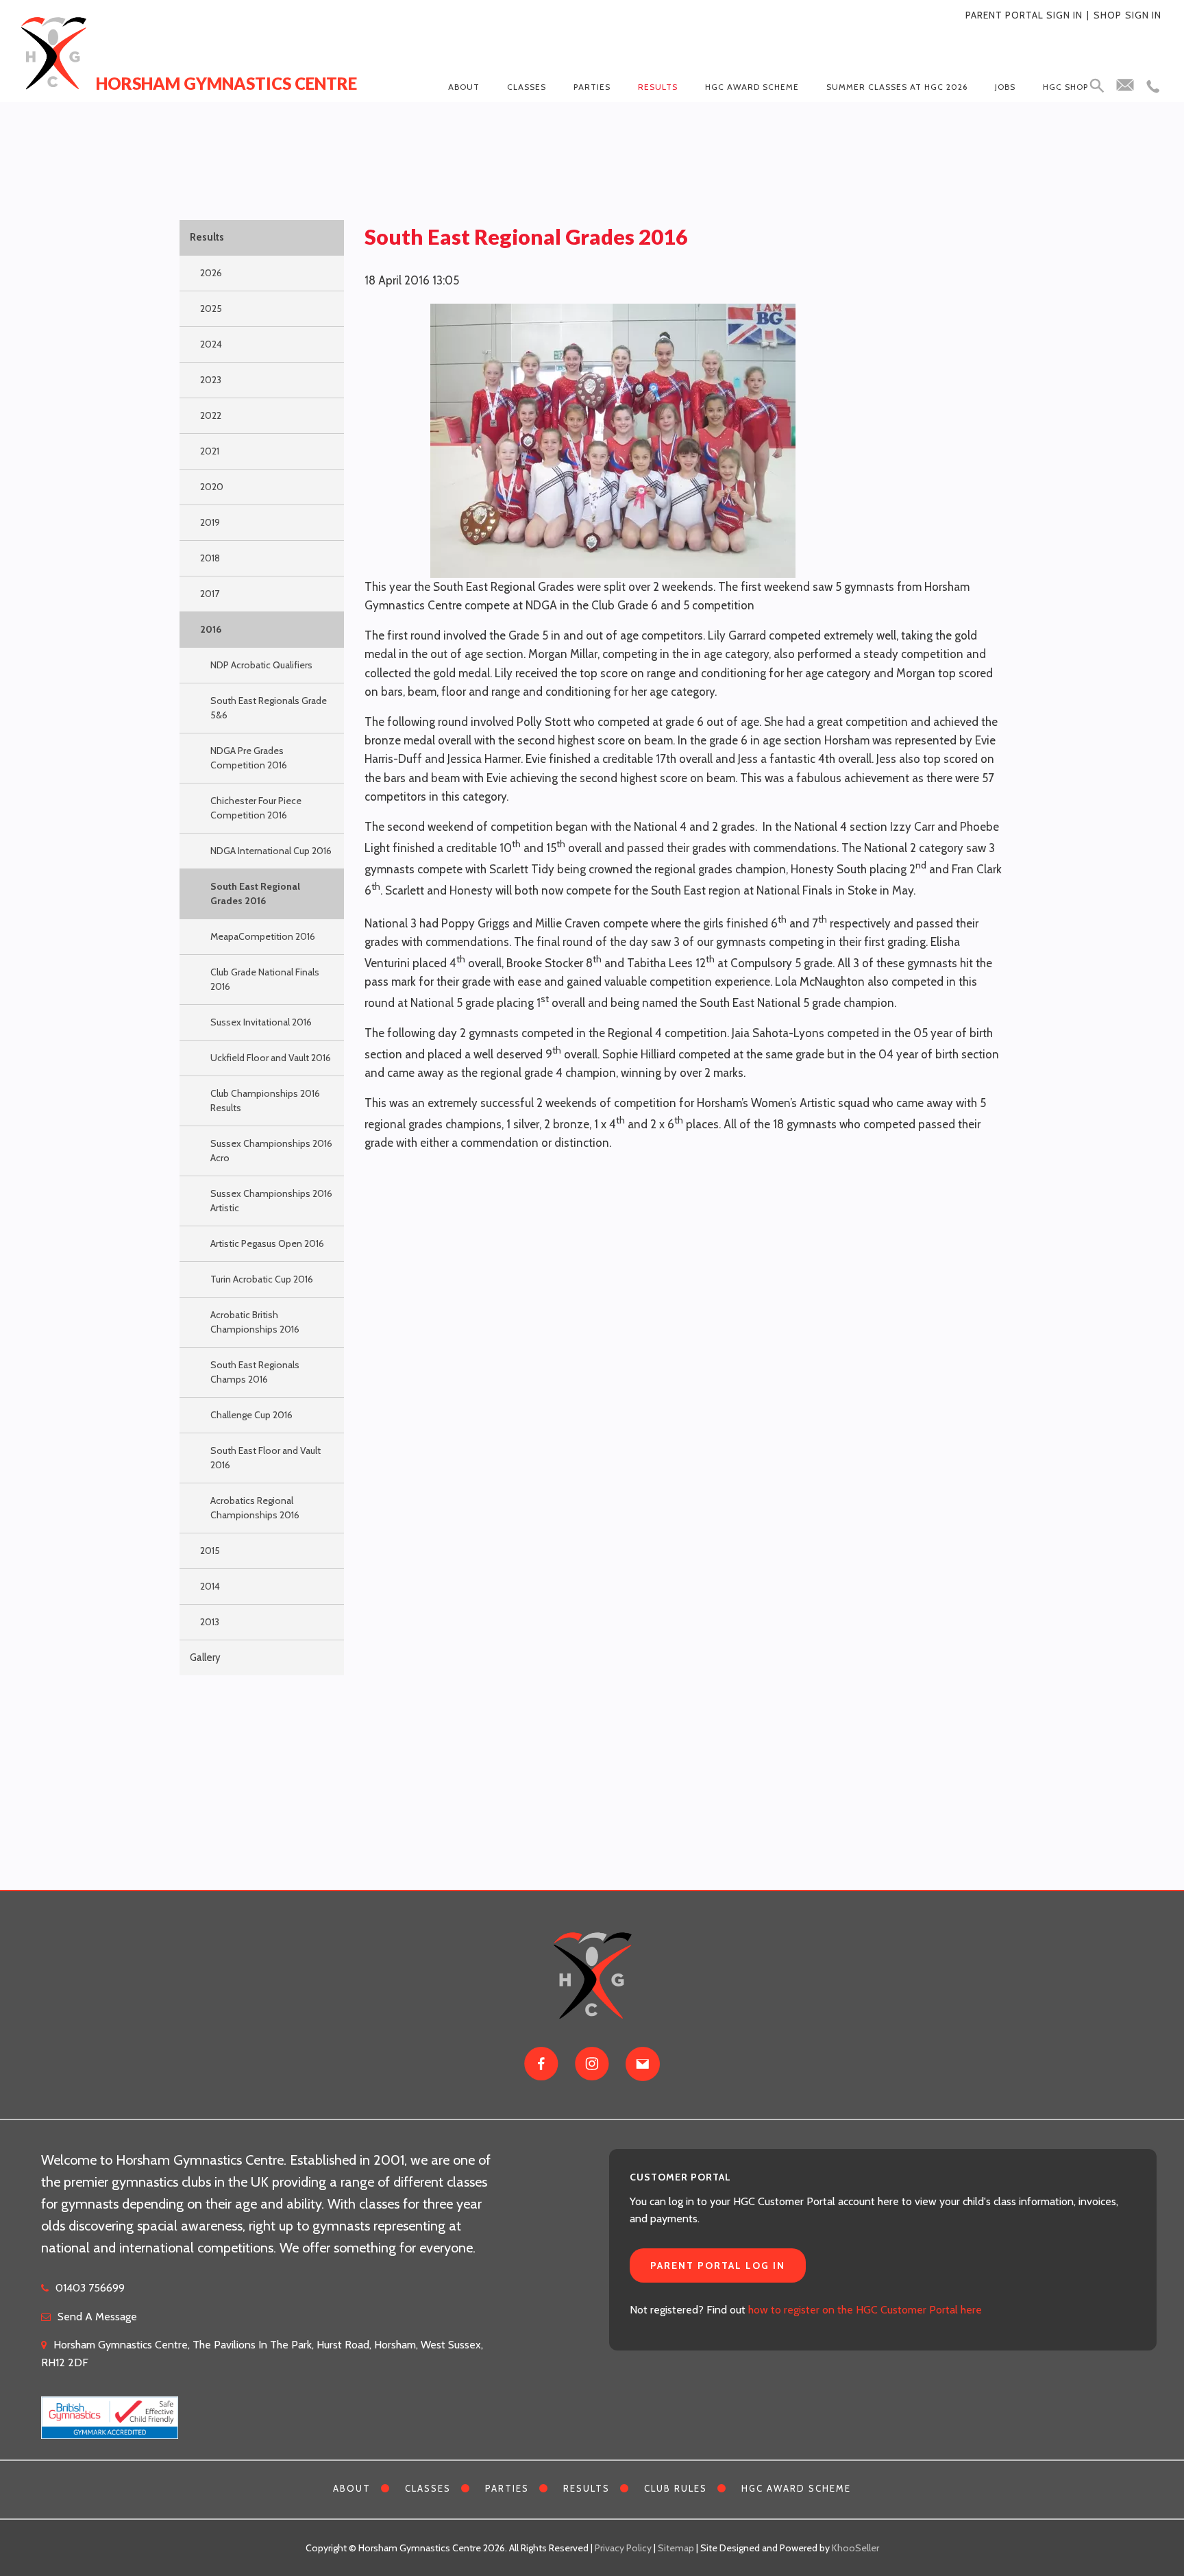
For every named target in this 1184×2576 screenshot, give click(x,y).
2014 (210, 1586)
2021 (210, 451)
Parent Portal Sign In (1024, 15)
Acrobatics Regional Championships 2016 (255, 1508)
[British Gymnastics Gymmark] (110, 2410)
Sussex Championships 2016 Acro (271, 1151)
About (464, 87)
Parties (592, 87)
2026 (211, 273)
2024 (211, 344)
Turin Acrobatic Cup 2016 (262, 1279)
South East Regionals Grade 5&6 (269, 708)
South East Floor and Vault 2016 (266, 1458)
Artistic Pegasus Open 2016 (267, 1243)
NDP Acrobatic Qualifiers (261, 665)
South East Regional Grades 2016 (255, 894)
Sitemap (676, 2548)
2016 (211, 629)
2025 (211, 308)
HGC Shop (1065, 87)
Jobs (1005, 87)
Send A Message (97, 2317)
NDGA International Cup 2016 (271, 851)
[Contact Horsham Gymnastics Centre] (643, 2064)
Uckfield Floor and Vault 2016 (271, 1058)
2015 (210, 1551)
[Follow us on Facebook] (541, 2064)
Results (658, 87)
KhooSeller (855, 2548)
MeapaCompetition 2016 (263, 936)
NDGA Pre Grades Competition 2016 (249, 758)
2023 (211, 380)
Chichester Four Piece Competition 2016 (256, 808)
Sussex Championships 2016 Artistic (271, 1201)
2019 (210, 522)
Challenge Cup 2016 (251, 1415)
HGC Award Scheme (752, 87)
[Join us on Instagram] (592, 2064)
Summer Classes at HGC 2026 (897, 87)
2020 (212, 487)
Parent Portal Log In (718, 2265)
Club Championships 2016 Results (265, 1101)
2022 (211, 415)
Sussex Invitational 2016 (261, 1022)
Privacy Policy (623, 2548)
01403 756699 (90, 2288)
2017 (210, 594)
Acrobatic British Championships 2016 (255, 1322)
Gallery (205, 1657)
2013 (210, 1622)
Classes (527, 87)
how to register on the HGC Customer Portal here (865, 2310)
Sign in (1143, 15)
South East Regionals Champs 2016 (255, 1372)
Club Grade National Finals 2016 (265, 979)
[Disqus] (684, 1335)
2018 (210, 558)
